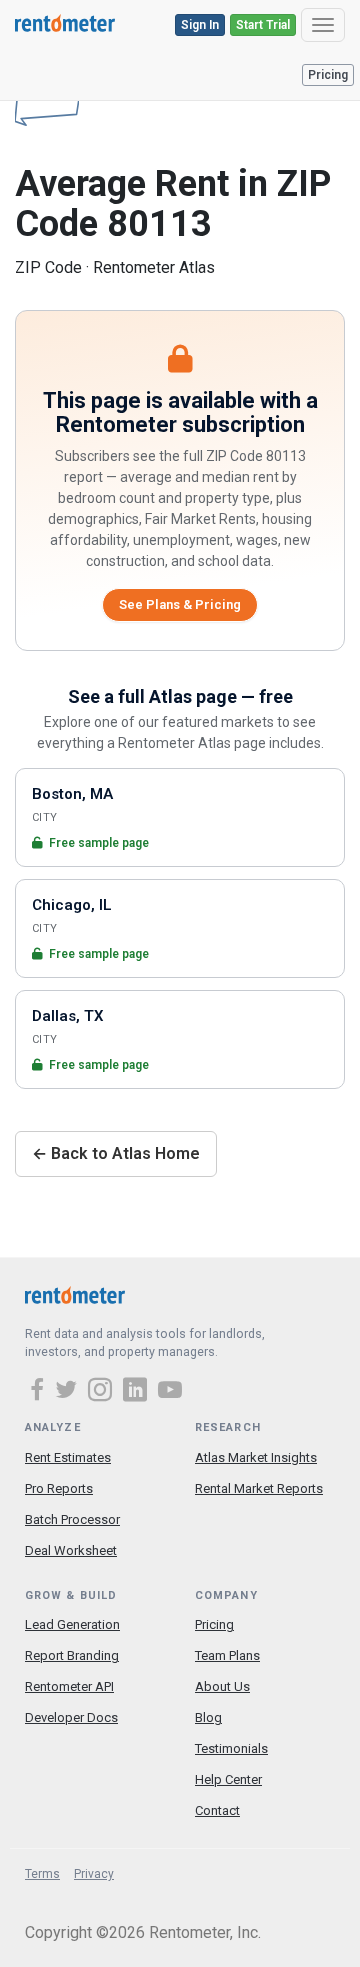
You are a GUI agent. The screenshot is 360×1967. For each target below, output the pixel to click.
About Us (222, 1686)
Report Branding (72, 1655)
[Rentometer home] (65, 25)
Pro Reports (59, 1488)
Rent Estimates (68, 1457)
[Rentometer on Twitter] (69, 1392)
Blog (208, 1717)
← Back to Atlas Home (116, 1153)
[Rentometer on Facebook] (40, 1392)
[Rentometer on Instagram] (103, 1392)
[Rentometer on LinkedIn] (138, 1392)
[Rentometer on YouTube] (170, 1392)
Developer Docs (71, 1717)
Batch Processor (72, 1519)
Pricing (328, 75)
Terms (42, 1874)
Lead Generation (72, 1624)
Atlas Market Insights (256, 1457)
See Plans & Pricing (180, 604)
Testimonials (231, 1748)
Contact (217, 1810)
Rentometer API (69, 1686)
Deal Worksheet (71, 1550)
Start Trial (263, 25)
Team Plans (227, 1655)
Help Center (228, 1779)
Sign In (200, 25)
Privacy (94, 1874)
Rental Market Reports (259, 1488)
